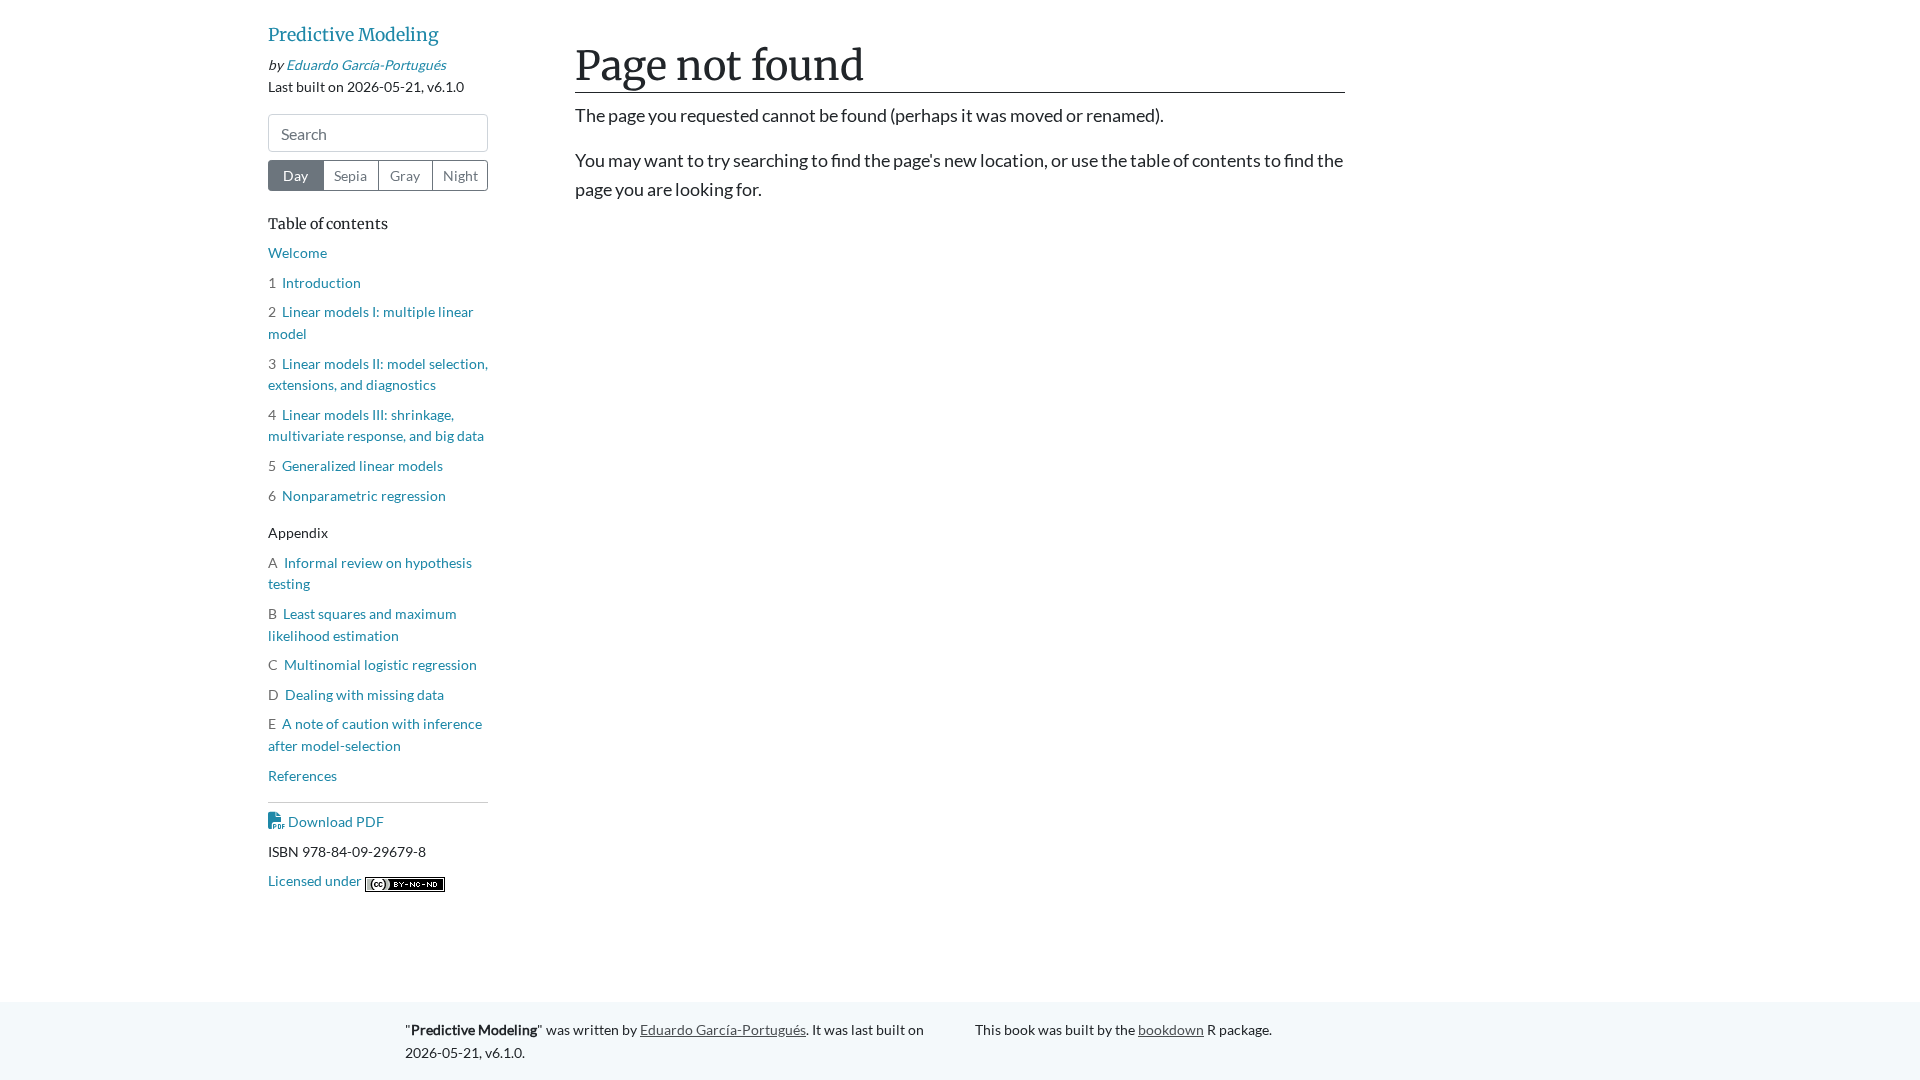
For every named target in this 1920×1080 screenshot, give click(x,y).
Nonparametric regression (357, 495)
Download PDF (334, 821)
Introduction (314, 282)
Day (295, 175)
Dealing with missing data (356, 694)
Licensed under (316, 880)
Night (460, 175)
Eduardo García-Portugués (366, 65)
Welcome (297, 252)
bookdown (1171, 1029)
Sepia (350, 175)
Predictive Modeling (353, 35)
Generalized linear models (355, 465)
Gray (405, 175)
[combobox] (378, 133)
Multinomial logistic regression (372, 664)
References (302, 775)
